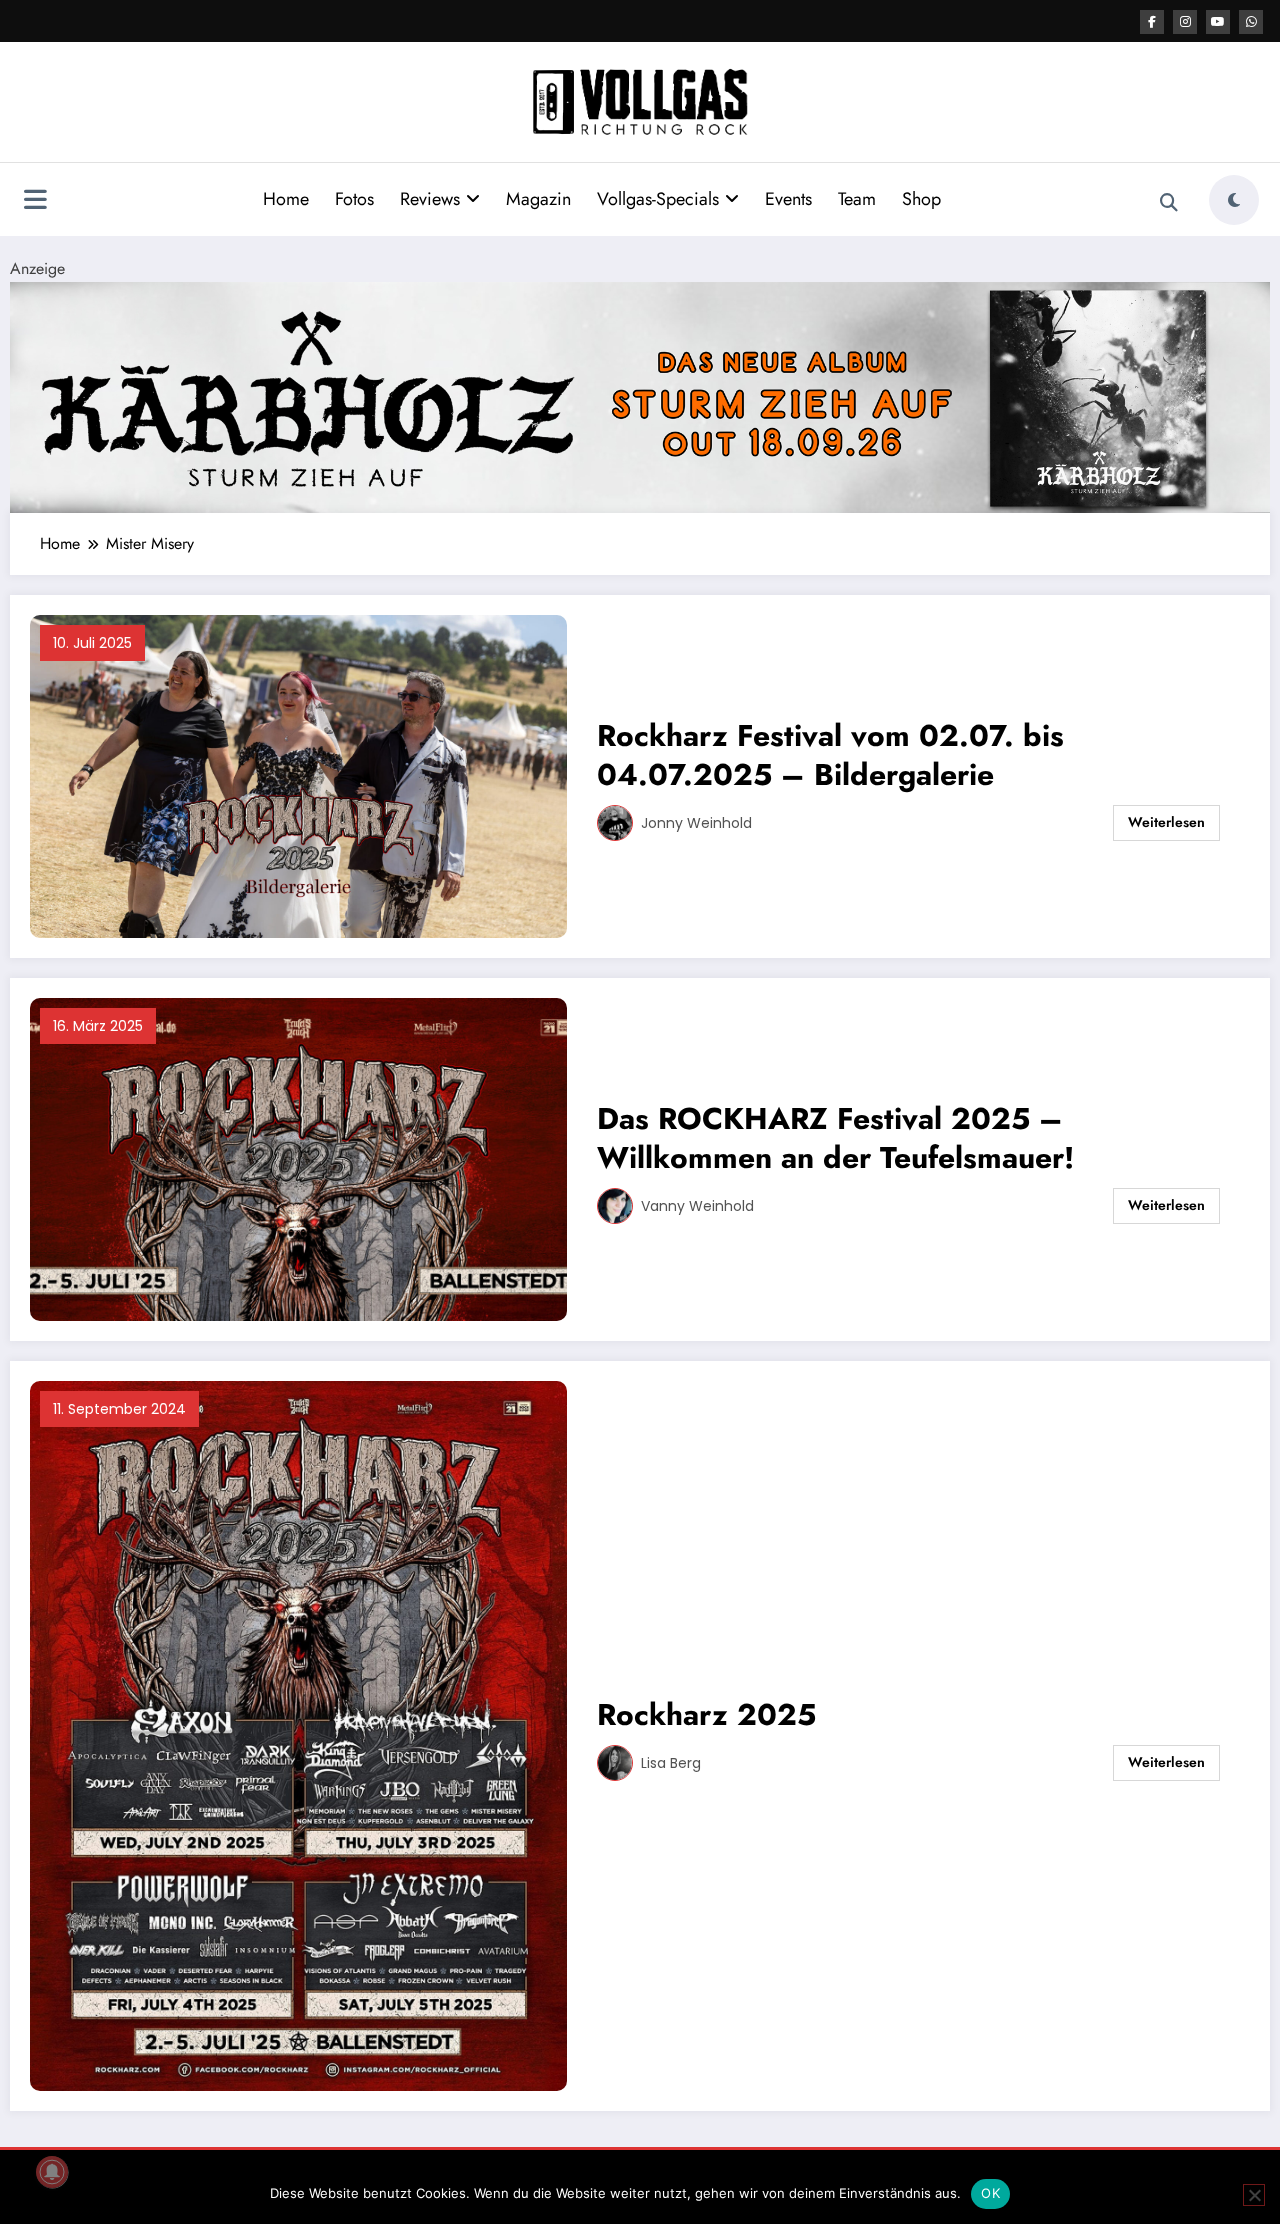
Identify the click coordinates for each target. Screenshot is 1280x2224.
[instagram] (1185, 22)
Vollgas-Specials (658, 199)
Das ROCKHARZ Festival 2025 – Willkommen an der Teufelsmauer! (835, 1138)
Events (788, 199)
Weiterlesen (1166, 822)
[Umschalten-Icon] (35, 202)
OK (990, 2193)
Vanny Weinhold (697, 1206)
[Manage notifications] (52, 2172)
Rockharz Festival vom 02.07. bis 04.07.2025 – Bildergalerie (830, 755)
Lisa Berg (671, 1763)
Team (857, 199)
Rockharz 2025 (706, 1714)
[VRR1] (640, 395)
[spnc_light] (1234, 200)
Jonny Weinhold (696, 823)
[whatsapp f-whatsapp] (1251, 22)
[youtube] (1218, 22)
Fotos (354, 199)
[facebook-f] (1152, 22)
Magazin (538, 199)
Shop (921, 199)
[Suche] (1169, 203)
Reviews (430, 199)
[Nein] (1254, 2195)
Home (286, 199)
